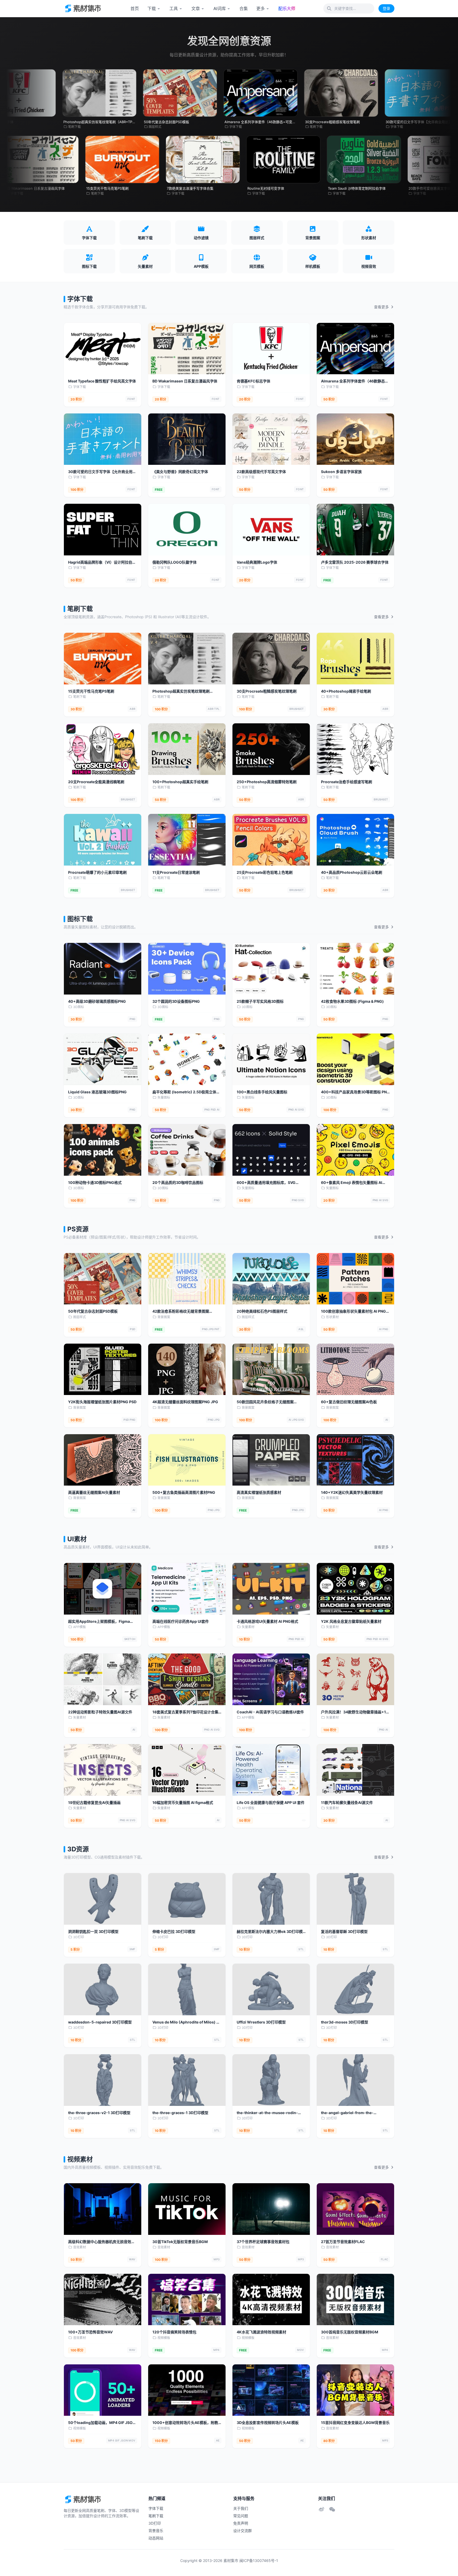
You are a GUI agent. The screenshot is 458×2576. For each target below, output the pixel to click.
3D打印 (79, 1937)
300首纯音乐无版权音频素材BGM (350, 2332)
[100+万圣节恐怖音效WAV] (103, 2300)
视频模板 (164, 2338)
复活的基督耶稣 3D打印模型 (344, 1931)
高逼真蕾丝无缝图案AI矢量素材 (94, 1492)
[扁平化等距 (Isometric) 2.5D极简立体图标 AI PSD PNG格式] (187, 1059)
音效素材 (80, 2247)
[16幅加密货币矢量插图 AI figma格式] (187, 1770)
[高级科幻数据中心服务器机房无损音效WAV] (103, 2209)
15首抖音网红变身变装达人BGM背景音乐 (355, 2423)
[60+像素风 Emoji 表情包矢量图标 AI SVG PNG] (355, 1150)
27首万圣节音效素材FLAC (343, 2242)
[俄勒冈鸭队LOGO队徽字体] (187, 530)
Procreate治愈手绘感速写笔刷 (347, 782)
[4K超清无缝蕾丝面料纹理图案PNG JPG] (187, 1369)
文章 (196, 8)
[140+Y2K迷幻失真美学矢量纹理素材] (355, 1460)
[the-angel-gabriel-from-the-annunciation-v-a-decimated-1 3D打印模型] (355, 2080)
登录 (386, 8)
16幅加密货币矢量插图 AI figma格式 (183, 1802)
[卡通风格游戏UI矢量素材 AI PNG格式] (271, 1589)
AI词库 (220, 8)
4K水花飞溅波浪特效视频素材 (261, 2332)
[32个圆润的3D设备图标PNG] (187, 969)
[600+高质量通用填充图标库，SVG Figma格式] (271, 1150)
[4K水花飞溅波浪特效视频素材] (271, 2300)
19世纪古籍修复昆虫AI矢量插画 (94, 1802)
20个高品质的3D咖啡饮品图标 (178, 1182)
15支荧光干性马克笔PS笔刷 (91, 691)
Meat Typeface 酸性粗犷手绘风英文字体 (102, 381)
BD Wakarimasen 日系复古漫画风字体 (185, 381)
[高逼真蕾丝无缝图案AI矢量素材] (103, 1460)
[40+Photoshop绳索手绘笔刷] (355, 659)
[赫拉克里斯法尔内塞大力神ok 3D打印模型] (271, 1899)
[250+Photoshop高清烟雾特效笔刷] (271, 749)
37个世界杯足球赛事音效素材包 (263, 2242)
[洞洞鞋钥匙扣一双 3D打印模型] (103, 1899)
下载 (152, 8)
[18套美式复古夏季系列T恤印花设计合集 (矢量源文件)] (187, 1679)
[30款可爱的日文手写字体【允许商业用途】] (103, 439)
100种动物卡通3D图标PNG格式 (95, 1182)
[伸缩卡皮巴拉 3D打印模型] (187, 1899)
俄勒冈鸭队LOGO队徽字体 (175, 562)
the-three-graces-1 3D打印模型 (180, 2113)
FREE (159, 490)
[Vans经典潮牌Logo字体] (271, 530)
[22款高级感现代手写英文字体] (271, 439)
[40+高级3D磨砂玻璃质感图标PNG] (103, 969)
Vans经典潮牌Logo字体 (257, 562)
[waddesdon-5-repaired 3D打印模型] (103, 1989)
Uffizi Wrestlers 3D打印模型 (261, 2022)
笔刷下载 (80, 609)
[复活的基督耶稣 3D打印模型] (355, 1899)
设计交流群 (243, 2531)
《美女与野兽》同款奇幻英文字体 (180, 472)
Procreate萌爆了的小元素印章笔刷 (97, 872)
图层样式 (80, 1317)
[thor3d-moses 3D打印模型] (355, 1989)
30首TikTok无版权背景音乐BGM (180, 2242)
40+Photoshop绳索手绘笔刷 (346, 691)
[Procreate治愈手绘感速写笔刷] (355, 749)
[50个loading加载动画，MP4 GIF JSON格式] (103, 2390)
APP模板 (80, 1627)
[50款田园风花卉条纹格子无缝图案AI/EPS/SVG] (271, 1369)
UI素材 (77, 1539)
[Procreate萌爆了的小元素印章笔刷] (103, 840)
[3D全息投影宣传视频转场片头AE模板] (271, 2390)
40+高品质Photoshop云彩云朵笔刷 (352, 872)
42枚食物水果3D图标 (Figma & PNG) (352, 1001)
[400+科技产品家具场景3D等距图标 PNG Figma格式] (355, 1059)
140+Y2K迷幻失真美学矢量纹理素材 (352, 1492)
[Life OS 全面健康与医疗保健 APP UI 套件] (271, 1770)
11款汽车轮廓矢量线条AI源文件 (347, 1802)
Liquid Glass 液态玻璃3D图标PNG (97, 1092)
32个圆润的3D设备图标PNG (176, 1001)
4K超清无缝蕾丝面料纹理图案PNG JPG (185, 1402)
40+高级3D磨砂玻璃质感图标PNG (97, 1001)
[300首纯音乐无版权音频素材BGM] (355, 2300)
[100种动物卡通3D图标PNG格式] (103, 1150)
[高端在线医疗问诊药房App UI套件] (187, 1589)
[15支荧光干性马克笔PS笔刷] (103, 659)
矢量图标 (164, 1097)
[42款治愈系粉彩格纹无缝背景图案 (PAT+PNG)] (187, 1279)
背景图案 (164, 1317)
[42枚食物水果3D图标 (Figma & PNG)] (355, 969)
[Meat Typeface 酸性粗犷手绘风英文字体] (103, 349)
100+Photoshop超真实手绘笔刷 (180, 782)
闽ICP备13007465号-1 (259, 2561)
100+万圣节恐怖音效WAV (90, 2332)
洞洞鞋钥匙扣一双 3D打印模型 (93, 1931)
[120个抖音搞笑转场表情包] (187, 2300)
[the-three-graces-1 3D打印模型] (187, 2080)
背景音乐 (156, 2531)
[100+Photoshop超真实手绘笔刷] (187, 749)
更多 (261, 8)
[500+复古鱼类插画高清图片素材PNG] (187, 1460)
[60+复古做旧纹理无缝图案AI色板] (355, 1369)
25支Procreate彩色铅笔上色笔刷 (265, 872)
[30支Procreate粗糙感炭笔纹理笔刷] (271, 659)
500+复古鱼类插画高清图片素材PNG (184, 1492)
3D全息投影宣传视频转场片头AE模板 (268, 2423)
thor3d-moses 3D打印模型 (345, 2022)
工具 (174, 8)
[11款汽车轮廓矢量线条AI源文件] (355, 1770)
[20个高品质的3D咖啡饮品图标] (187, 1150)
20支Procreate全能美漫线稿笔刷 (96, 782)
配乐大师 (287, 8)
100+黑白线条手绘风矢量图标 (262, 1092)
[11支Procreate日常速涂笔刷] (187, 840)
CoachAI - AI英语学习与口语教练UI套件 (270, 1712)
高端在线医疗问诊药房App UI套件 (181, 1621)
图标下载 (80, 919)
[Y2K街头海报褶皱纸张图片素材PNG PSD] (103, 1369)
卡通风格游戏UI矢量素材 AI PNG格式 (267, 1621)
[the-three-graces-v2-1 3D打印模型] (103, 2080)
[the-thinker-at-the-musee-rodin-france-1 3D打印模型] (271, 2080)
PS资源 (78, 1229)
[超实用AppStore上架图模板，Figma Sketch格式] (103, 1589)
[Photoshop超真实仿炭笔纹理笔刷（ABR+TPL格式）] (187, 659)
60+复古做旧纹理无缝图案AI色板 (349, 1402)
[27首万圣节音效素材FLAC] (355, 2209)
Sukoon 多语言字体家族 (341, 472)
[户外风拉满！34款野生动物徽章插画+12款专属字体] (355, 1679)
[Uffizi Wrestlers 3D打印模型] (271, 1989)
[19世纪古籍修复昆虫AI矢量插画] (103, 1770)
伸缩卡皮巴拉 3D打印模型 (174, 1931)
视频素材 (80, 2159)
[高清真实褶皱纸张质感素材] (271, 1460)
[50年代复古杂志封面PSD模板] (103, 1279)
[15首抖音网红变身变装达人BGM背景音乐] (355, 2390)
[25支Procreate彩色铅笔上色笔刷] (271, 840)
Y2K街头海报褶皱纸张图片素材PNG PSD (102, 1402)
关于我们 (241, 2508)
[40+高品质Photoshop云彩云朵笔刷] (355, 840)
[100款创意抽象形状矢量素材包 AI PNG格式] (355, 1279)
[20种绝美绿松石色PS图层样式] (271, 1279)
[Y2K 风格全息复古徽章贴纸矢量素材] (355, 1589)
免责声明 (241, 2523)
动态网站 (156, 2538)
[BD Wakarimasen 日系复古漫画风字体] (187, 349)
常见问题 (241, 2516)
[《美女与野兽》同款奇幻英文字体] (187, 439)
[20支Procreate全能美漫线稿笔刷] (103, 749)
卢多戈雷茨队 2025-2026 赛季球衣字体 (355, 562)
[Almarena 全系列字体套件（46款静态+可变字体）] (355, 349)
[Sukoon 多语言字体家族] (355, 439)
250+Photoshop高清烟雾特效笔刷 (267, 782)
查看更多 (381, 307)
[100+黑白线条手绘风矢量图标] (271, 1059)
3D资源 (78, 1849)
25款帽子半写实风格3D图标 (260, 1001)
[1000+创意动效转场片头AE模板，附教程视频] (187, 2390)
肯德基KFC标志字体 (254, 381)
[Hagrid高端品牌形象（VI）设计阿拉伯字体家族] (103, 530)
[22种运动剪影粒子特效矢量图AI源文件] (103, 1679)
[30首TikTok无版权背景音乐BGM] (187, 2209)
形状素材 (332, 1317)
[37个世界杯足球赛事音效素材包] (271, 2209)
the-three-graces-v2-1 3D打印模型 (99, 2113)
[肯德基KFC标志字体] (271, 349)
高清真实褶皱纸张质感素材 (259, 1492)
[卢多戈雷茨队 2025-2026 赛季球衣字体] (355, 530)
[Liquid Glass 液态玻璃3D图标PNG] (103, 1059)
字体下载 (80, 299)
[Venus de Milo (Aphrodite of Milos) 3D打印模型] (187, 1989)
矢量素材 (248, 1627)
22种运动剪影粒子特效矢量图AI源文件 (100, 1712)
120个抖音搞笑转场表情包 (174, 2332)
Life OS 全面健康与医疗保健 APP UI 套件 (271, 1802)
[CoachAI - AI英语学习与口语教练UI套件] (271, 1679)
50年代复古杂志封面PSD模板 (93, 1311)
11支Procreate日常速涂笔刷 (176, 872)
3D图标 (79, 1007)
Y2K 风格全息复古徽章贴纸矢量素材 (351, 1621)
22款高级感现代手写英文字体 (261, 472)
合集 (244, 8)
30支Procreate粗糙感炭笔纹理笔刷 (267, 691)
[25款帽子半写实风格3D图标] (271, 969)
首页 (135, 8)
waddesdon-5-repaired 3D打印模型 (100, 2022)
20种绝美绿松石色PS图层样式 (262, 1311)
